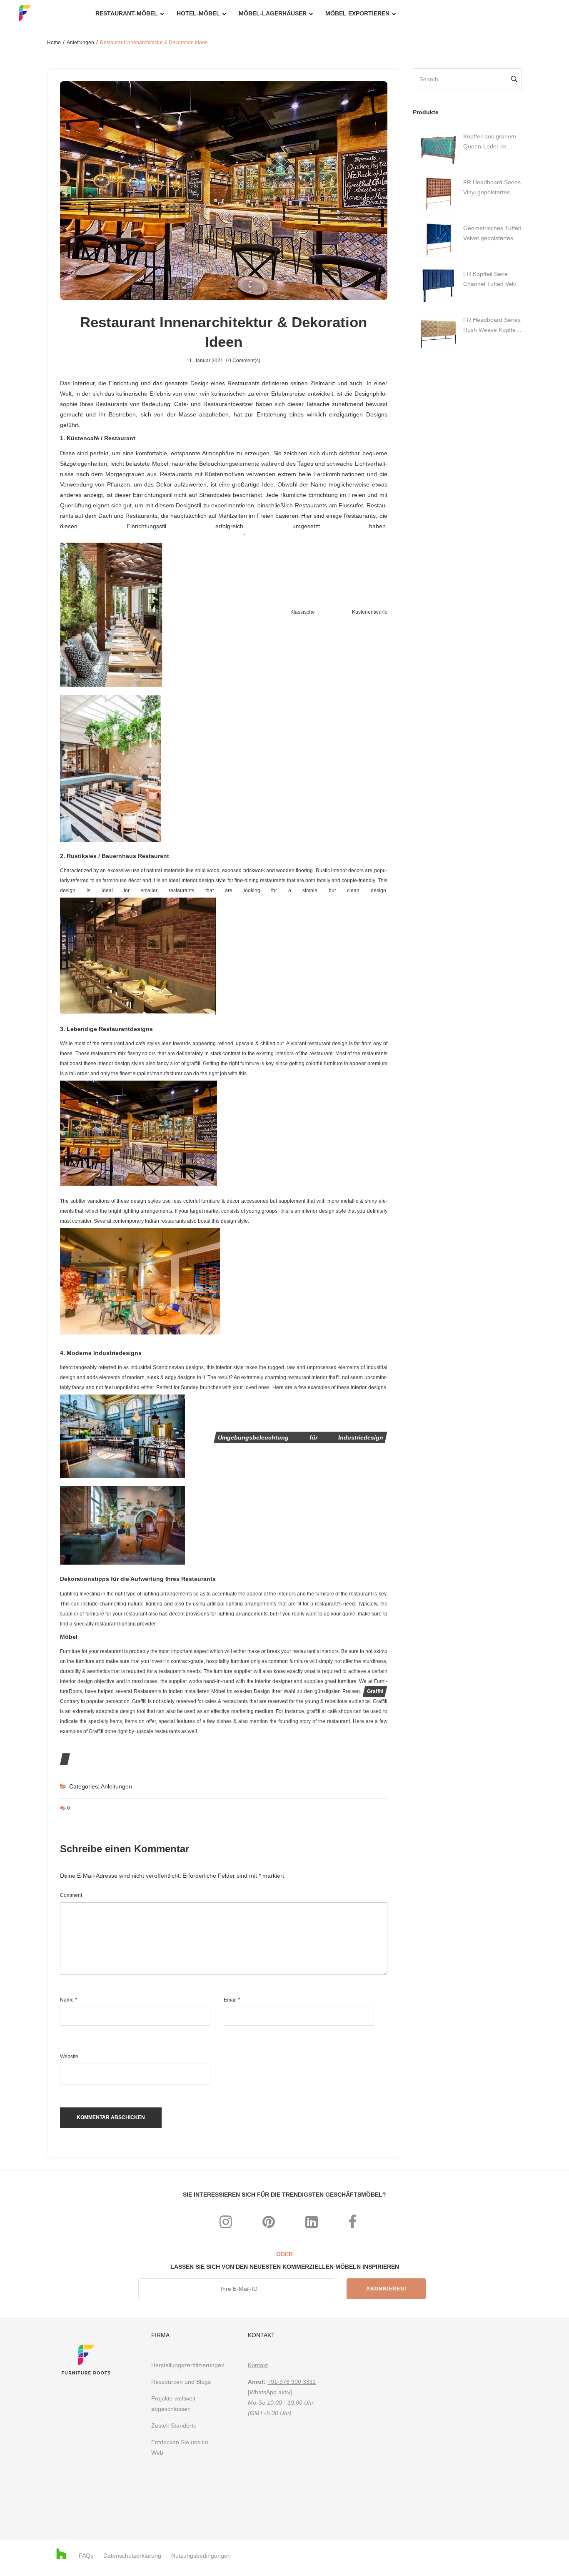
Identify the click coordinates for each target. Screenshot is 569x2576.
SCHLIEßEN (381, 1176)
